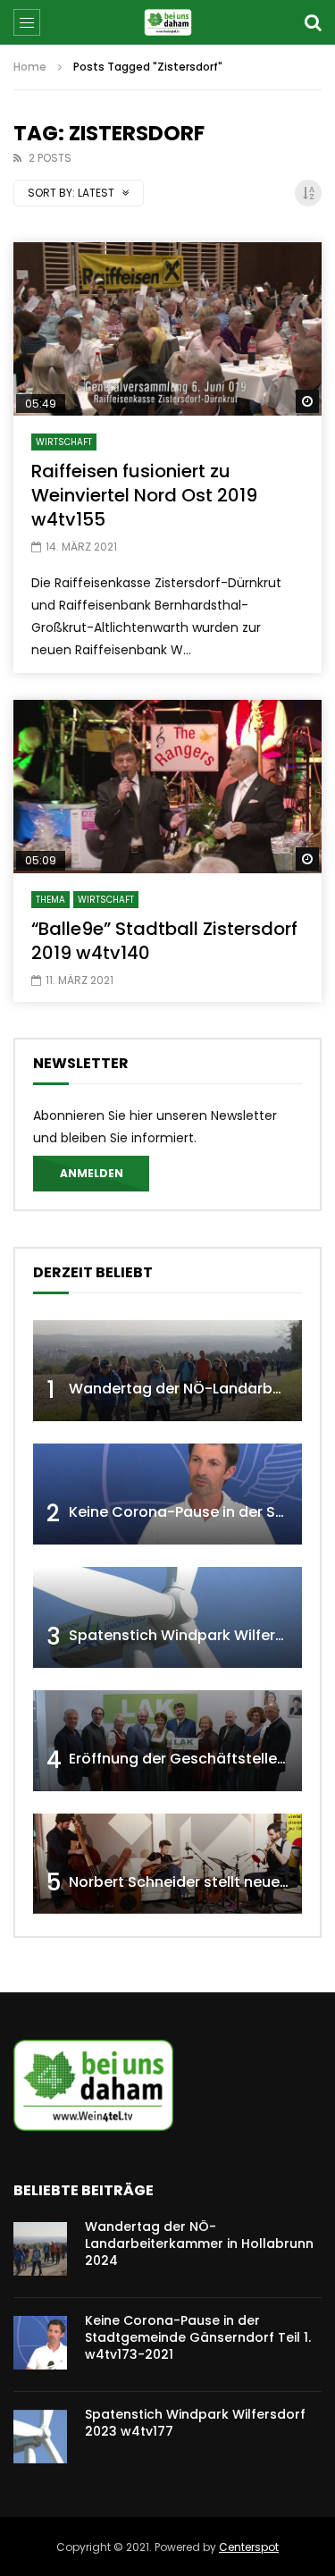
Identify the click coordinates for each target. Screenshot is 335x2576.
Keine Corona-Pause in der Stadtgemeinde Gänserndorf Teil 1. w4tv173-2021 (198, 2337)
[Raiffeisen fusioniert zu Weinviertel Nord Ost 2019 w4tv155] (167, 329)
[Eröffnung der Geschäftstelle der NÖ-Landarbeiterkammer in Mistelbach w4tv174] (167, 1741)
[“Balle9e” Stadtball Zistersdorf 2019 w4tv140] (167, 787)
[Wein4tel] (167, 22)
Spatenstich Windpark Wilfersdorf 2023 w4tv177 (195, 2423)
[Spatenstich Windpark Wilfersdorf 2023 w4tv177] (167, 1617)
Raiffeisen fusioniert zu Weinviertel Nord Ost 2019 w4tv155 (144, 495)
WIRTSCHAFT (64, 442)
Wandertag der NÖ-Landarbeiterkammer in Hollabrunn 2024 (199, 2243)
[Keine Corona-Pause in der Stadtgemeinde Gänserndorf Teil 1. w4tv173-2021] (167, 1494)
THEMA (50, 900)
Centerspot (249, 2547)
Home (30, 67)
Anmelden (92, 1173)
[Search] (313, 22)
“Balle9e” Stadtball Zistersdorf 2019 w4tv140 (164, 941)
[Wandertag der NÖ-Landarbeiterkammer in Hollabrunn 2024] (167, 1371)
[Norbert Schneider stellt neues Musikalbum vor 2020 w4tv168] (167, 1864)
